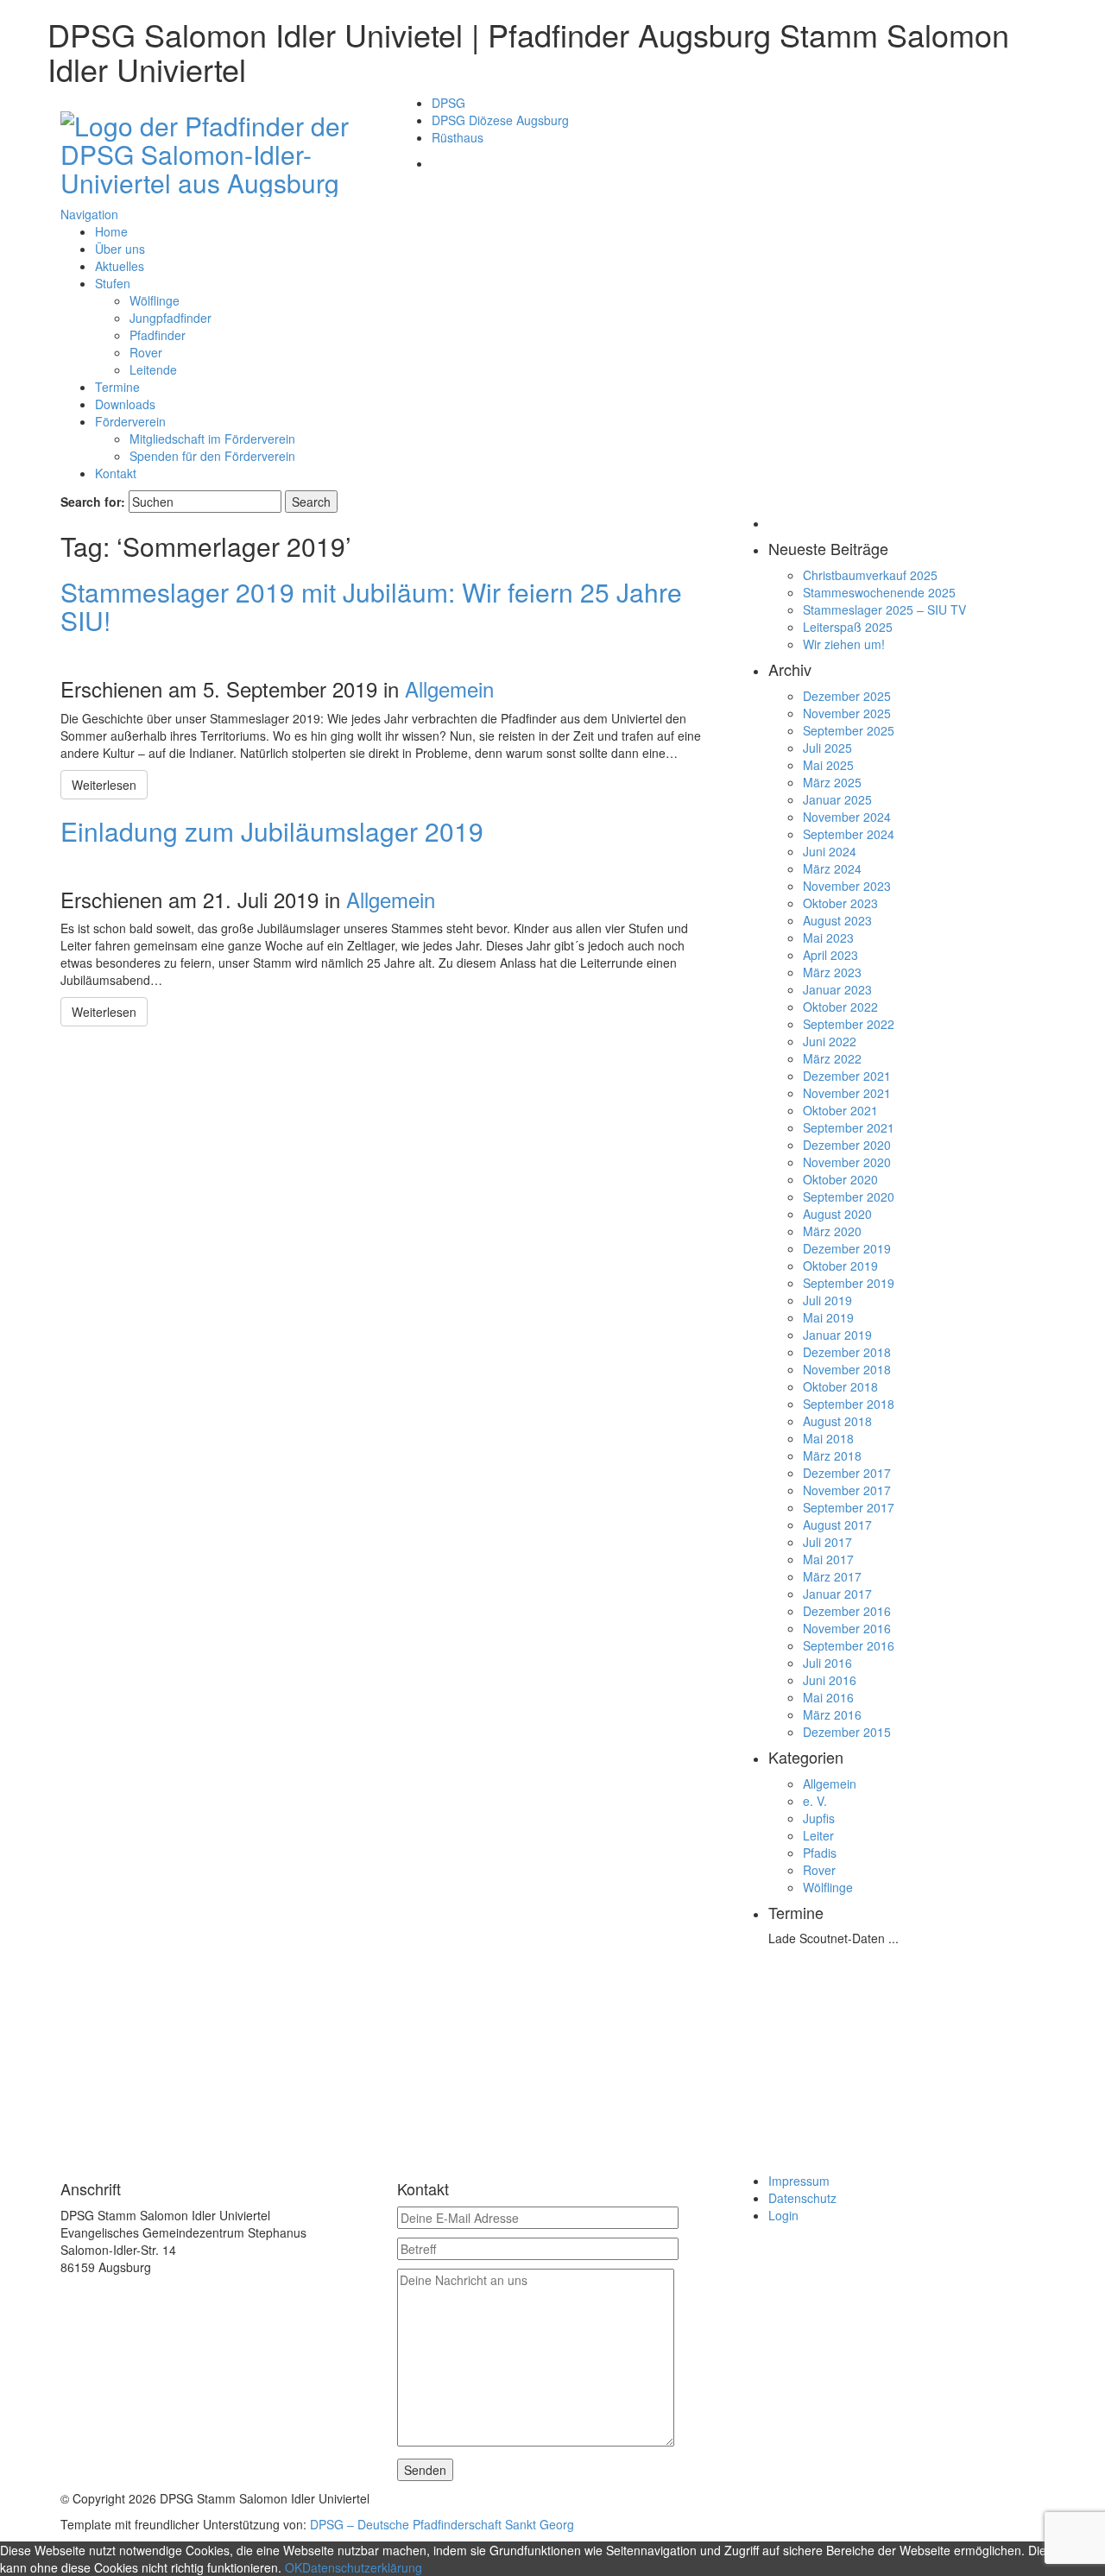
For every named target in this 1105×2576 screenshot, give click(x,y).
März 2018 (832, 1455)
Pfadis (820, 1853)
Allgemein (449, 688)
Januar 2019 (837, 1335)
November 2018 (847, 1369)
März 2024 (832, 868)
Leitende (153, 369)
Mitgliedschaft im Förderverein (212, 439)
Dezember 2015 (847, 1732)
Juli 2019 (827, 1300)
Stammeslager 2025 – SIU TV (884, 609)
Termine (117, 387)
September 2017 (849, 1507)
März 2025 (832, 782)
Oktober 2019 (840, 1266)
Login (783, 2215)
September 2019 (849, 1283)
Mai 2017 (828, 1559)
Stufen (113, 283)
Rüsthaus (458, 137)
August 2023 (837, 920)
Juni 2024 (830, 851)
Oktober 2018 (840, 1386)
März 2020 (832, 1231)
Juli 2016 (827, 1663)
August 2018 (837, 1421)
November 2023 (847, 886)
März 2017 (832, 1576)
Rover (146, 352)
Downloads (125, 404)
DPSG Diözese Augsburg (500, 120)
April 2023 (830, 955)
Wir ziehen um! (844, 644)
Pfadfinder (158, 335)
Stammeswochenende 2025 (879, 592)
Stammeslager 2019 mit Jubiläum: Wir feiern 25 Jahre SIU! (371, 606)
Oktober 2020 (840, 1179)
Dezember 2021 (847, 1076)
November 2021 (847, 1093)
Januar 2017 (837, 1594)
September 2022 (849, 1024)
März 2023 (832, 972)
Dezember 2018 (847, 1352)
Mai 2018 (828, 1438)
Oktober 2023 (840, 903)
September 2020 (849, 1196)
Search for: (93, 502)
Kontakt (116, 473)
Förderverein (130, 421)
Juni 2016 (830, 1680)
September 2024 (849, 834)
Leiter (818, 1835)
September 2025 (849, 730)
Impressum (799, 2181)
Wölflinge (155, 300)
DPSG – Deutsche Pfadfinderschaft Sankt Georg (442, 2524)
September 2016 (849, 1645)
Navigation (89, 214)
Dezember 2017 (847, 1473)
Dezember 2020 (847, 1145)
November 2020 (847, 1162)
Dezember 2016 (847, 1611)
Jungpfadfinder (170, 318)
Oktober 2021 (840, 1110)
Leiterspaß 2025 (848, 627)
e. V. (815, 1801)
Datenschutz (802, 2198)
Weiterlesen (104, 785)
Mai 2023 (828, 938)
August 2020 (837, 1214)
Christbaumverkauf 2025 (870, 575)
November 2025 (847, 713)
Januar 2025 (837, 799)
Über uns (120, 249)
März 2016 (832, 1714)
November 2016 (847, 1628)
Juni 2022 (830, 1041)
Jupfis (819, 1818)
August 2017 (837, 1525)
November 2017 (847, 1490)
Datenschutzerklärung (362, 2567)
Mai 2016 (828, 1697)
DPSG (448, 103)
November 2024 (847, 817)
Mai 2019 (828, 1317)
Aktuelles (120, 266)
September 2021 (849, 1127)
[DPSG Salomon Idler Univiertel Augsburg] (216, 151)
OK (294, 2567)
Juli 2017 (827, 1542)
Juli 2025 (827, 748)
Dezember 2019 (847, 1248)
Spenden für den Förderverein (212, 456)
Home (111, 231)
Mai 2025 (828, 765)
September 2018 (849, 1404)
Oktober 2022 (840, 1007)
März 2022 (832, 1058)
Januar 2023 (837, 989)
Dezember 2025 (847, 696)
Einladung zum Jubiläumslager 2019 (272, 831)
